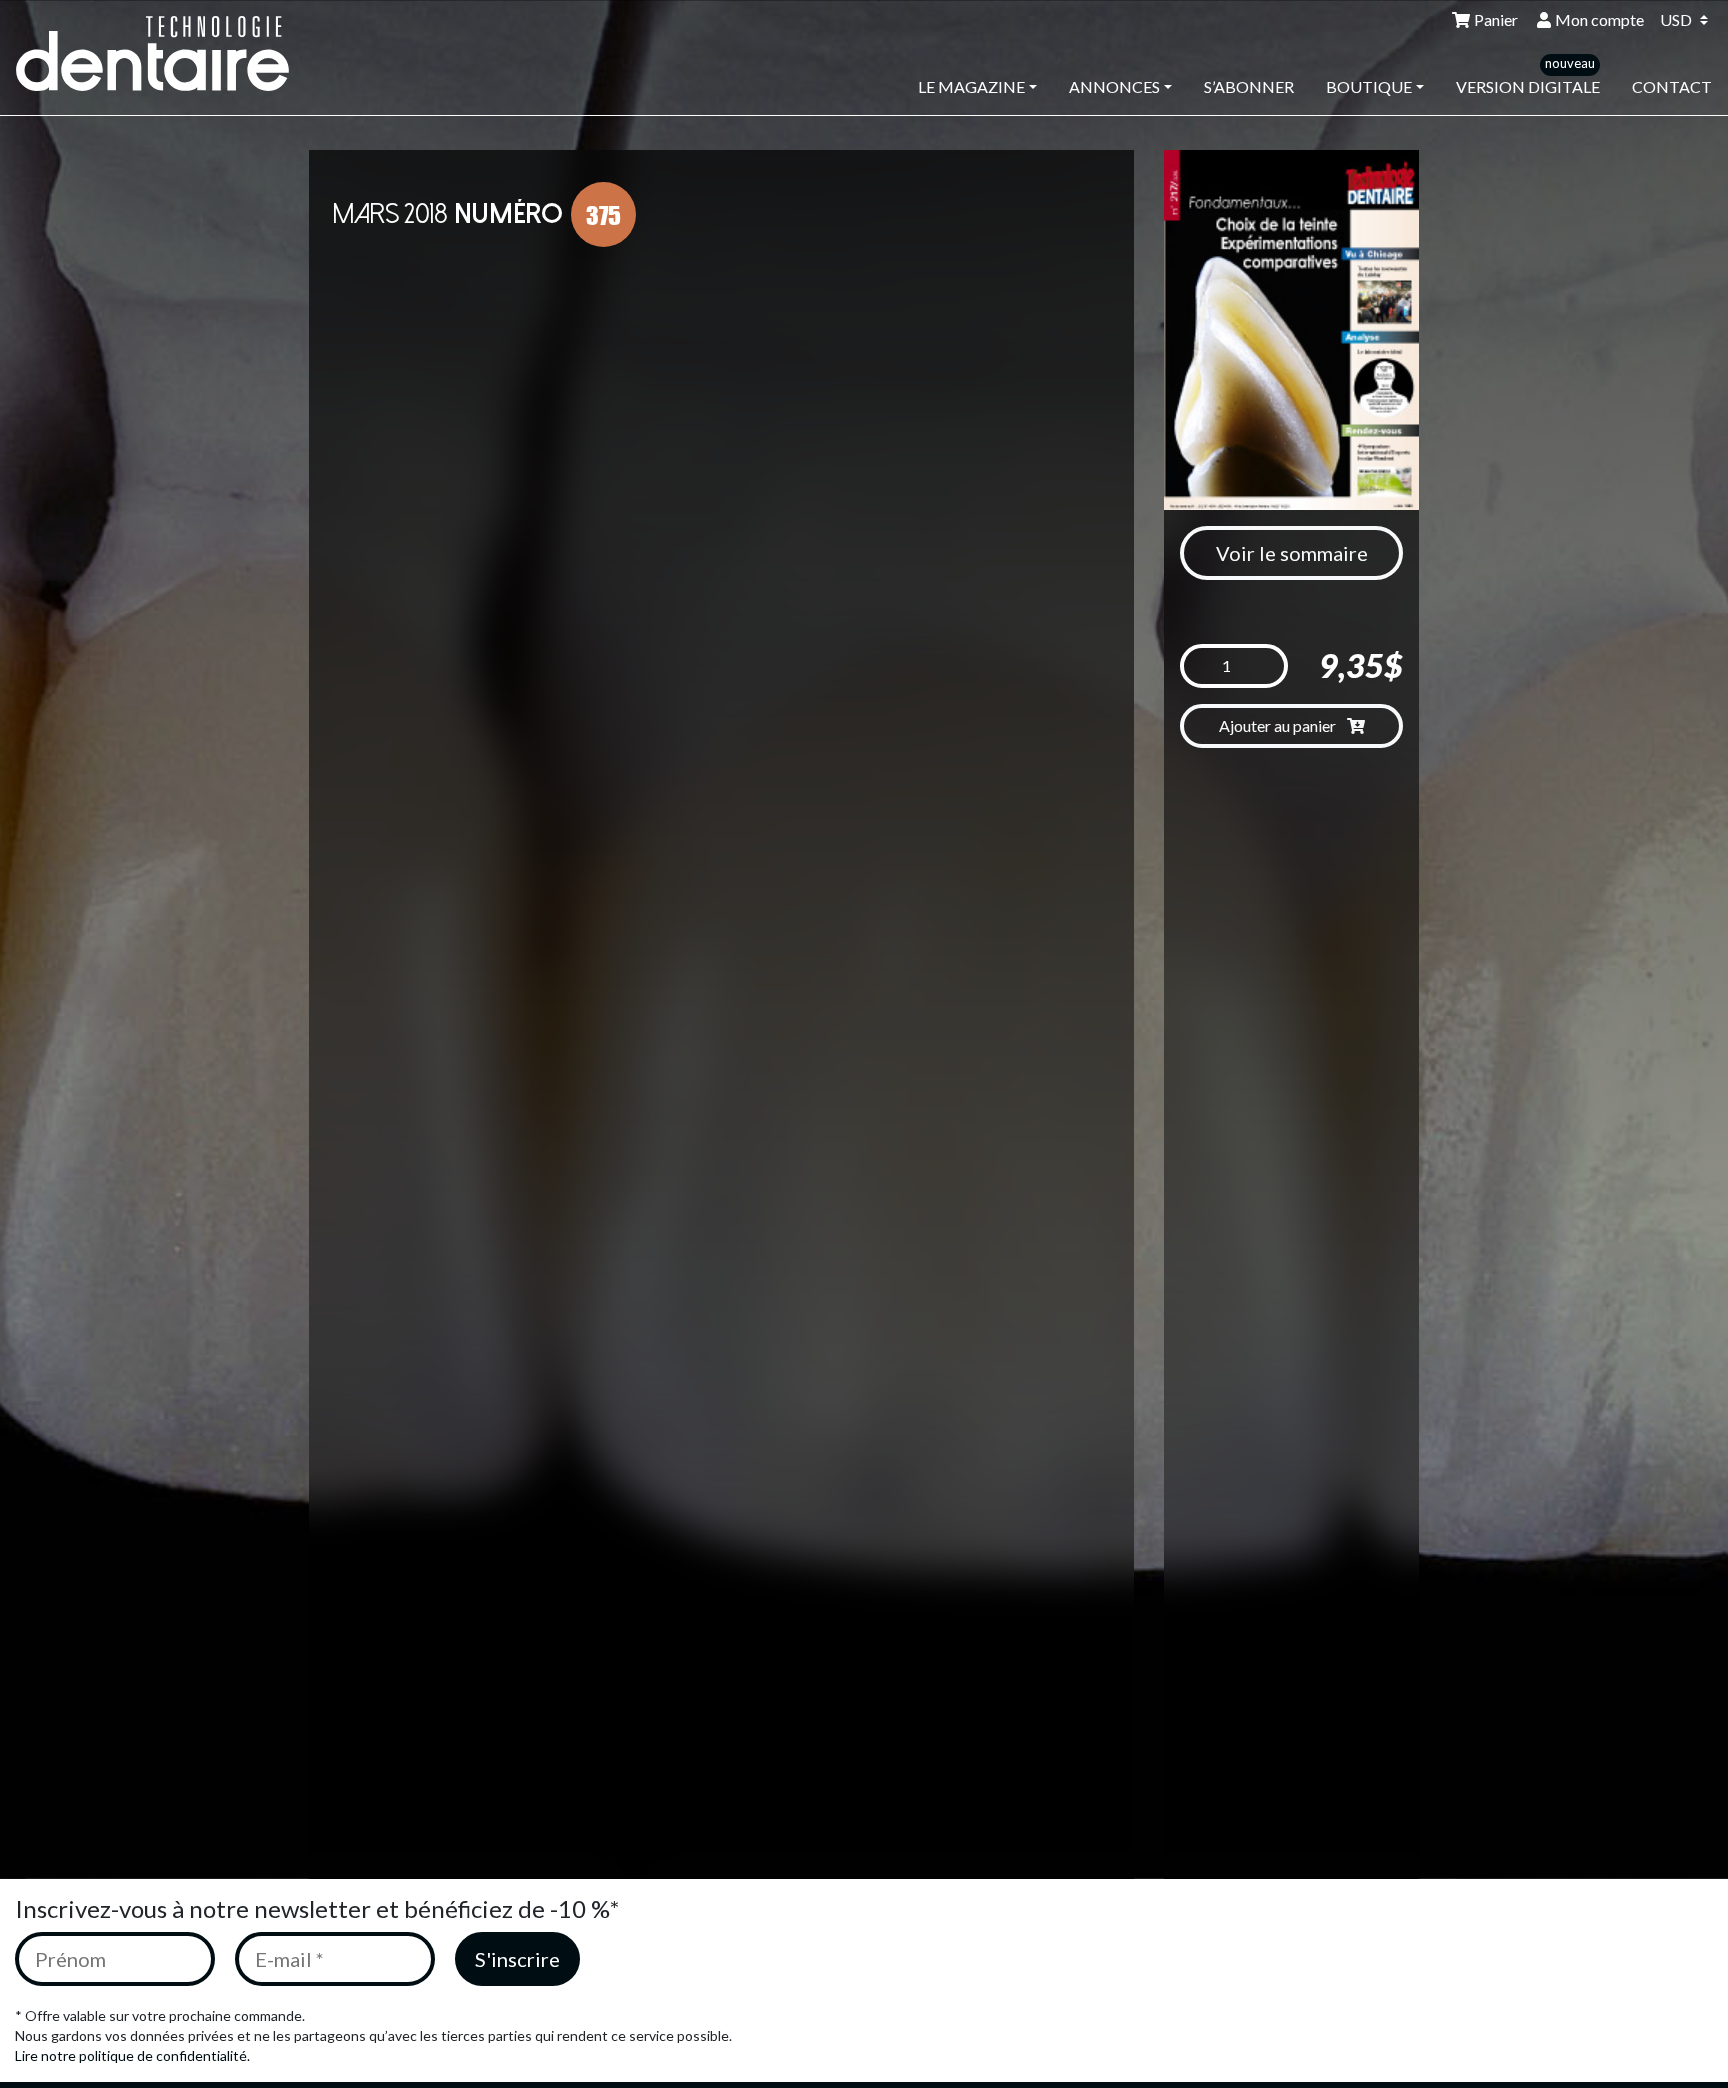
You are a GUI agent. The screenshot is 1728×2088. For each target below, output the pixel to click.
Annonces (1114, 86)
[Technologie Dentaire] (166, 53)
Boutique (1369, 86)
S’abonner (1249, 86)
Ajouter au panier (1279, 725)
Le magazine (971, 86)
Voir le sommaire (1292, 553)
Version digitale (1528, 86)
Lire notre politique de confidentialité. (132, 2055)
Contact (1672, 86)
